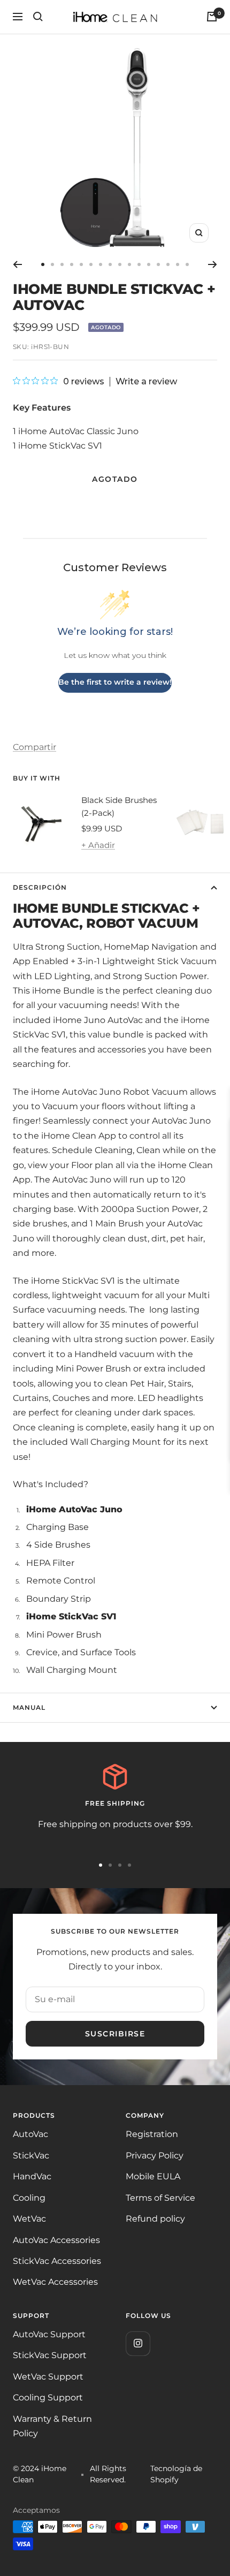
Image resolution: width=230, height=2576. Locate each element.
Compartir (34, 747)
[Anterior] (17, 264)
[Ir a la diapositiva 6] (91, 264)
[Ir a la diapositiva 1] (43, 264)
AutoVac (30, 2134)
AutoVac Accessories (56, 2240)
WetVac (29, 2219)
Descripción (40, 887)
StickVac (31, 2155)
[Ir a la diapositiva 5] (81, 264)
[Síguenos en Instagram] (138, 2343)
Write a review (146, 382)
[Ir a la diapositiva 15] (178, 264)
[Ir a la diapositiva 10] (129, 264)
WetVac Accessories (55, 2282)
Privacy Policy (155, 2155)
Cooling (29, 2198)
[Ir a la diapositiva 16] (187, 264)
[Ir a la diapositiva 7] (101, 264)
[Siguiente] (213, 264)
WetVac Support (48, 2377)
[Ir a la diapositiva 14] (168, 264)
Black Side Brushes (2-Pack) (119, 806)
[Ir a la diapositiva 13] (158, 264)
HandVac (32, 2176)
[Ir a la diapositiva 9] (120, 264)
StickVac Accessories (57, 2261)
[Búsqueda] (38, 17)
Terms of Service (160, 2198)
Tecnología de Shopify (176, 2474)
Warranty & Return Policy (52, 2426)
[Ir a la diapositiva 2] (52, 264)
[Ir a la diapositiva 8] (110, 264)
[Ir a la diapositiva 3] (62, 264)
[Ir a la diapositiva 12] (149, 264)
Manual (29, 1707)
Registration (152, 2134)
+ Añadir (98, 845)
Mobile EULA (153, 2176)
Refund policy (155, 2219)
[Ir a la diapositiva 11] (139, 264)
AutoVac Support (49, 2334)
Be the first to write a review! (115, 682)
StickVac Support (50, 2355)
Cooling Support (48, 2397)
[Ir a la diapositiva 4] (72, 264)
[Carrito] (212, 17)
